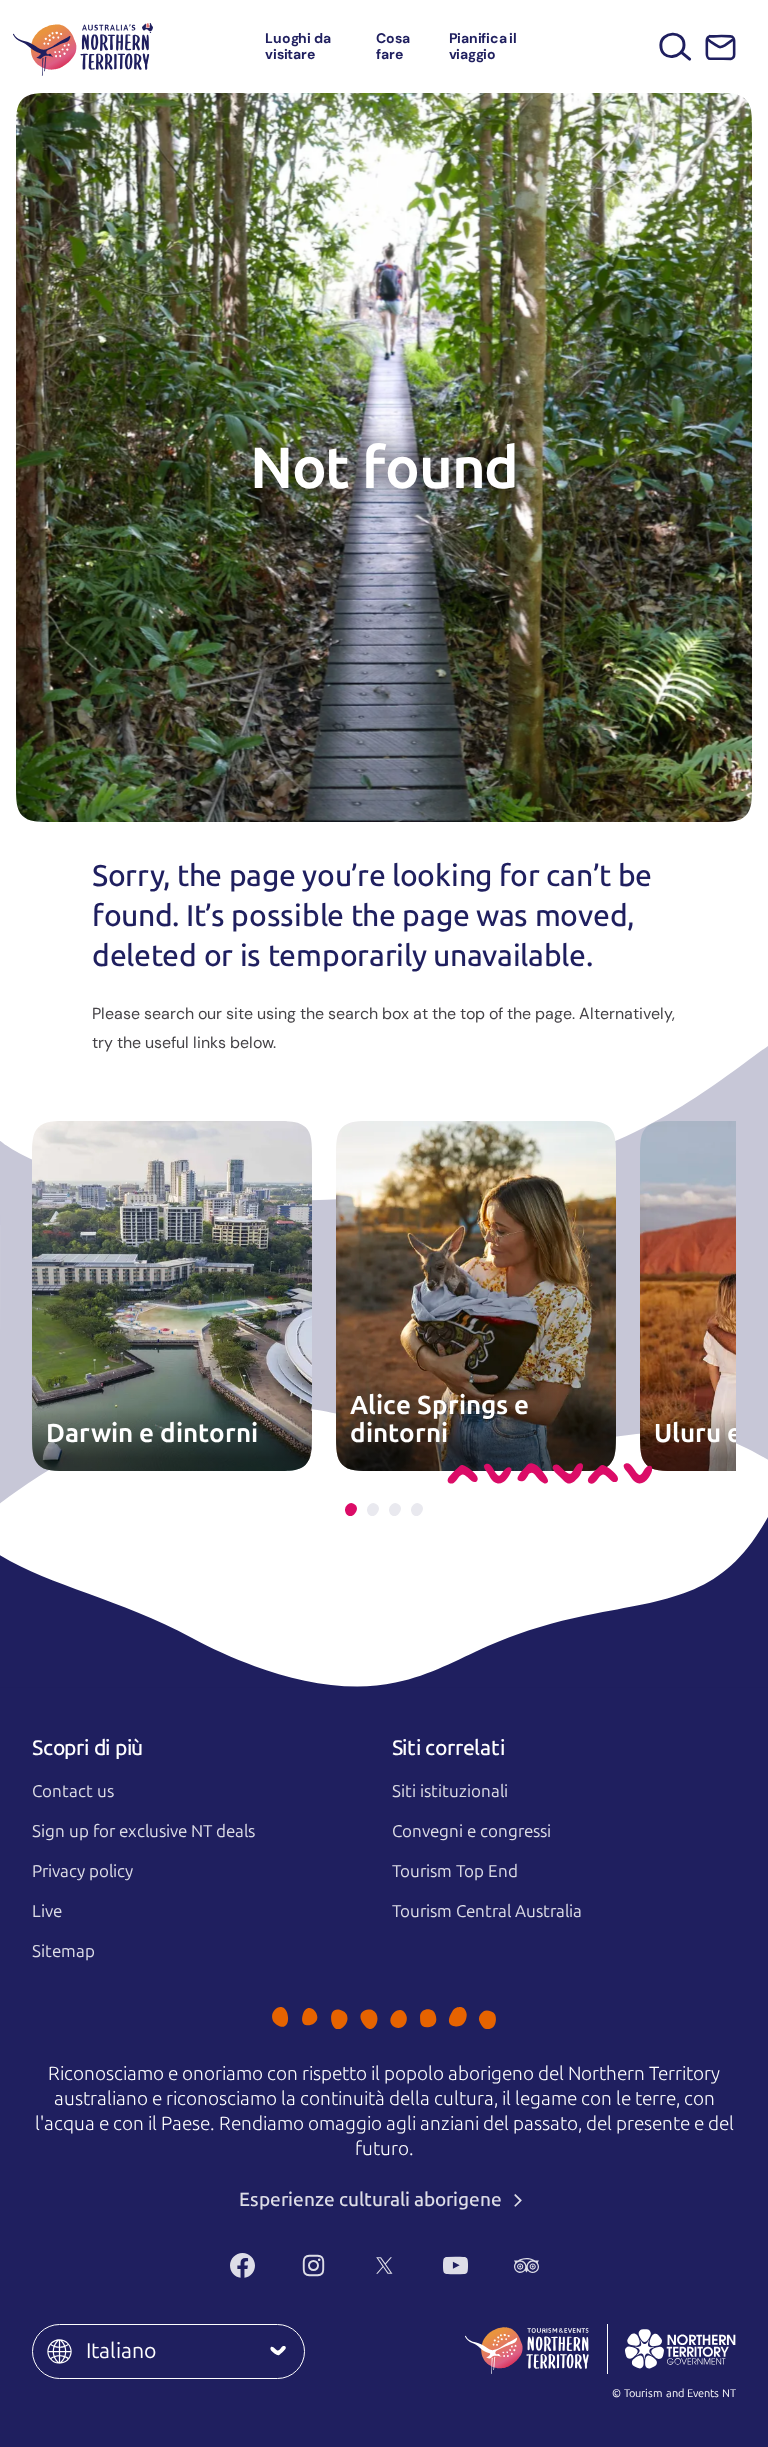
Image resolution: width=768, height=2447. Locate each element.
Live (47, 1911)
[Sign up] (720, 47)
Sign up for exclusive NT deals (143, 1831)
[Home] (83, 46)
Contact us (73, 1791)
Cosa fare (392, 45)
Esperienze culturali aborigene (372, 2199)
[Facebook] (242, 2265)
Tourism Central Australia (487, 1911)
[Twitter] (384, 2265)
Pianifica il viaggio (483, 45)
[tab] (351, 1509)
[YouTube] (455, 2265)
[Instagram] (313, 2265)
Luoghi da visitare (297, 45)
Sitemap (63, 1951)
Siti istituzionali (450, 1791)
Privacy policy (82, 1871)
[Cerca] (675, 46)
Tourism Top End (455, 1871)
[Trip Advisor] (526, 2265)
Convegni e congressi (471, 1831)
